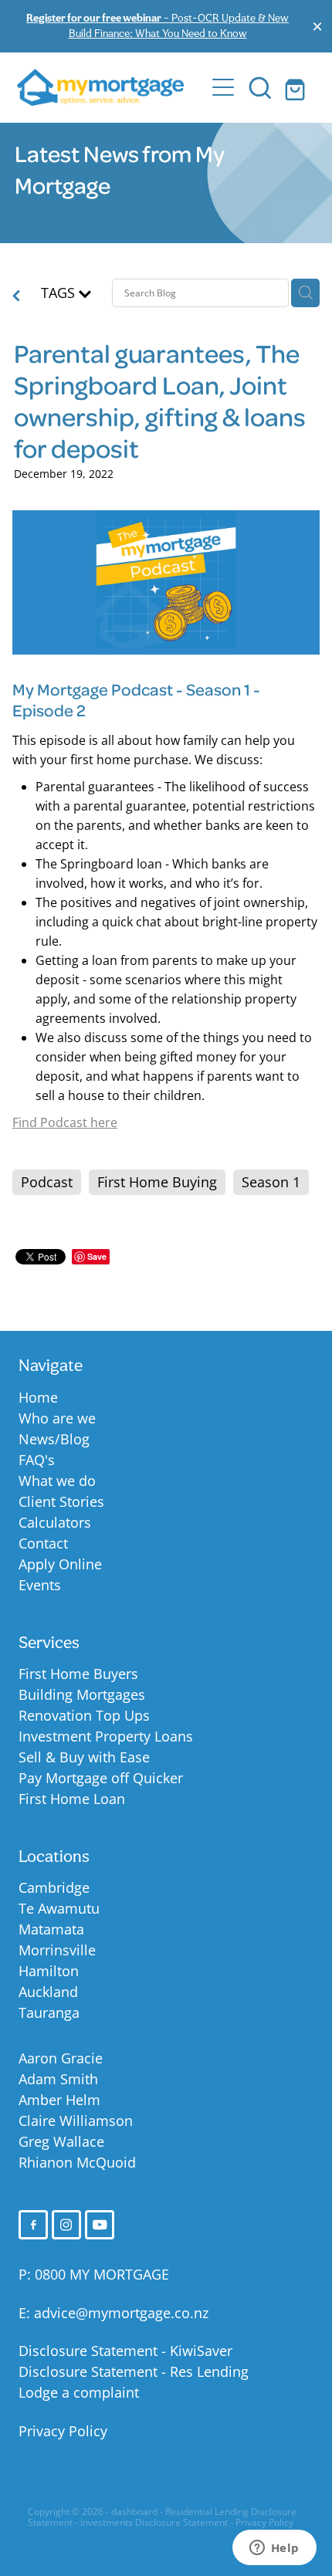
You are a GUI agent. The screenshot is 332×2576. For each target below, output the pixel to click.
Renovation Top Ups (84, 1715)
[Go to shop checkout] (297, 87)
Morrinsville (57, 1950)
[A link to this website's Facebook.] (33, 2225)
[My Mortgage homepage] (111, 87)
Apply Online (60, 1564)
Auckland (48, 1992)
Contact (43, 1543)
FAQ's (37, 1460)
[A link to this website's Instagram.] (66, 2225)
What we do (57, 1481)
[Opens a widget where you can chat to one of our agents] (274, 2549)
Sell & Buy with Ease (84, 1757)
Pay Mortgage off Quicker (101, 1778)
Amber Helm (59, 2100)
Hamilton (49, 1971)
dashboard (134, 2512)
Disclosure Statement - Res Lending (134, 2371)
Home (38, 1397)
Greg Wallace (61, 2141)
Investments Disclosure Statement (154, 2522)
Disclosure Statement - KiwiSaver (125, 2351)
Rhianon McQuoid (77, 2162)
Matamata (51, 1929)
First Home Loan (72, 1799)
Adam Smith (58, 2079)
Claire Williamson (76, 2121)
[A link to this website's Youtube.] (100, 2225)
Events (40, 1585)
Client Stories (61, 1501)
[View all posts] (16, 297)
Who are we (57, 1418)
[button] (260, 87)
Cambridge (54, 1887)
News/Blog (54, 1439)
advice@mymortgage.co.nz (121, 2313)
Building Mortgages (82, 1694)
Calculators (55, 1522)
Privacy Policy (63, 2431)
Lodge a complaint (79, 2392)
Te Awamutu (59, 1908)
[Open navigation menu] (223, 87)
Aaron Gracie (61, 2058)
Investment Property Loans (106, 1736)
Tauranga (49, 2012)
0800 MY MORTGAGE (102, 2274)
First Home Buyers (78, 1674)
